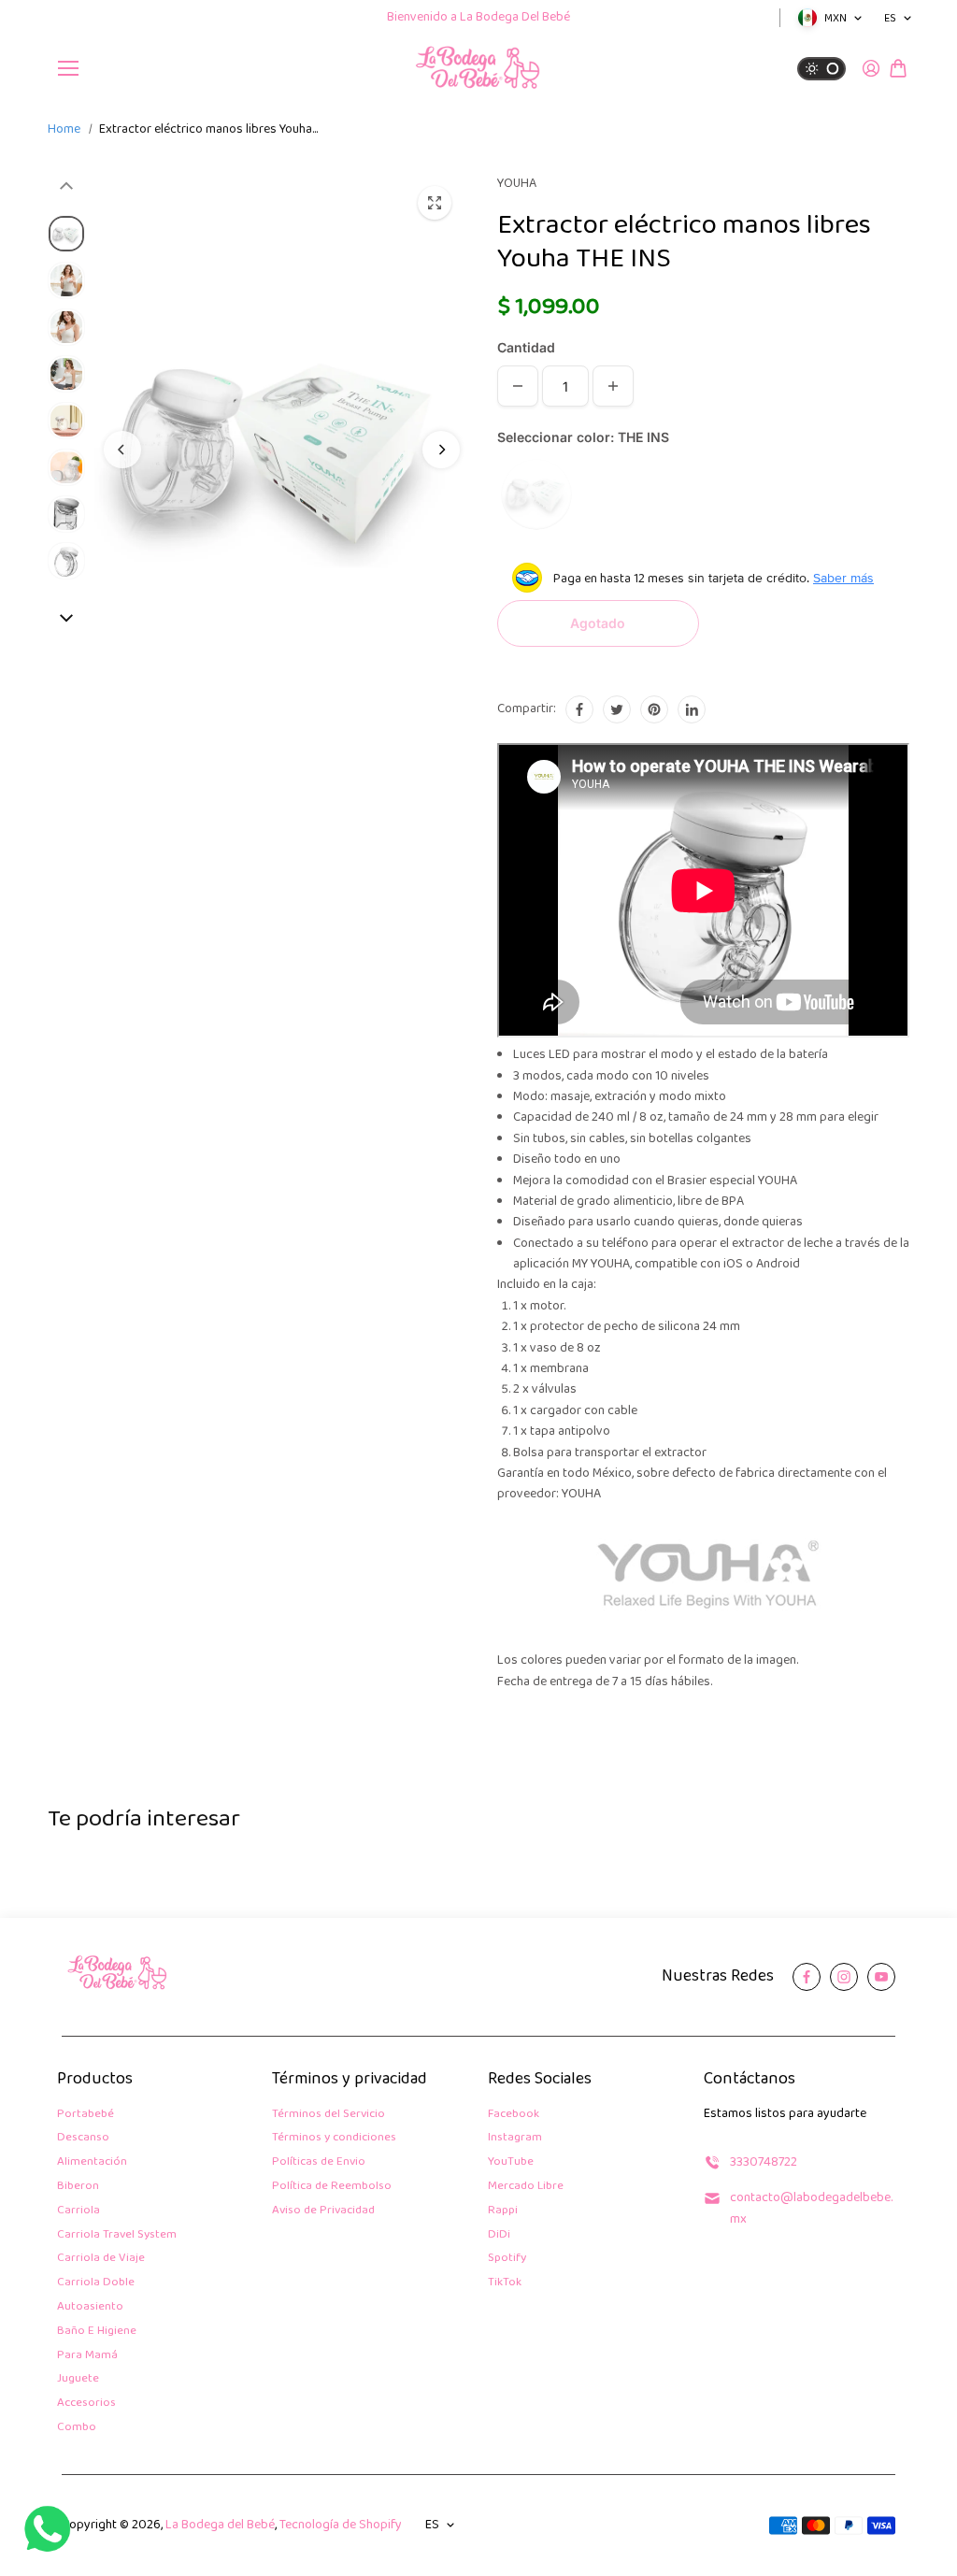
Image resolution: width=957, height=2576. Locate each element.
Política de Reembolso (332, 2187)
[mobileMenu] (68, 68)
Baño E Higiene (97, 2332)
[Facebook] (579, 709)
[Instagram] (844, 1977)
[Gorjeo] (617, 709)
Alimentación (92, 2162)
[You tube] (881, 1977)
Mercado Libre (526, 2187)
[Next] (441, 450)
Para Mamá (87, 2356)
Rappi (503, 2211)
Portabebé (86, 2115)
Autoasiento (90, 2307)
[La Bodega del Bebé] (478, 68)
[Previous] (122, 450)
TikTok (505, 2283)
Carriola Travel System (117, 2235)
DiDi (499, 2235)
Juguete (78, 2379)
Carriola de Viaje (101, 2259)
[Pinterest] (654, 709)
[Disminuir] (518, 386)
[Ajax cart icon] (898, 68)
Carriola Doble (96, 2283)
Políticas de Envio (319, 2162)
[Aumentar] (613, 386)
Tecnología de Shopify (341, 2525)
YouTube (511, 2162)
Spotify (507, 2259)
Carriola (79, 2211)
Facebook (514, 2115)
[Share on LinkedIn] (692, 709)
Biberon (78, 2187)
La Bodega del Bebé (220, 2525)
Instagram (515, 2138)
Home (64, 130)
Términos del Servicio (329, 2115)
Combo (77, 2428)
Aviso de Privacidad (323, 2211)
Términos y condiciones (334, 2138)
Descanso (83, 2138)
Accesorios (86, 2404)
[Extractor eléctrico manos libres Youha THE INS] (435, 203)
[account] (871, 68)
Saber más (843, 578)
